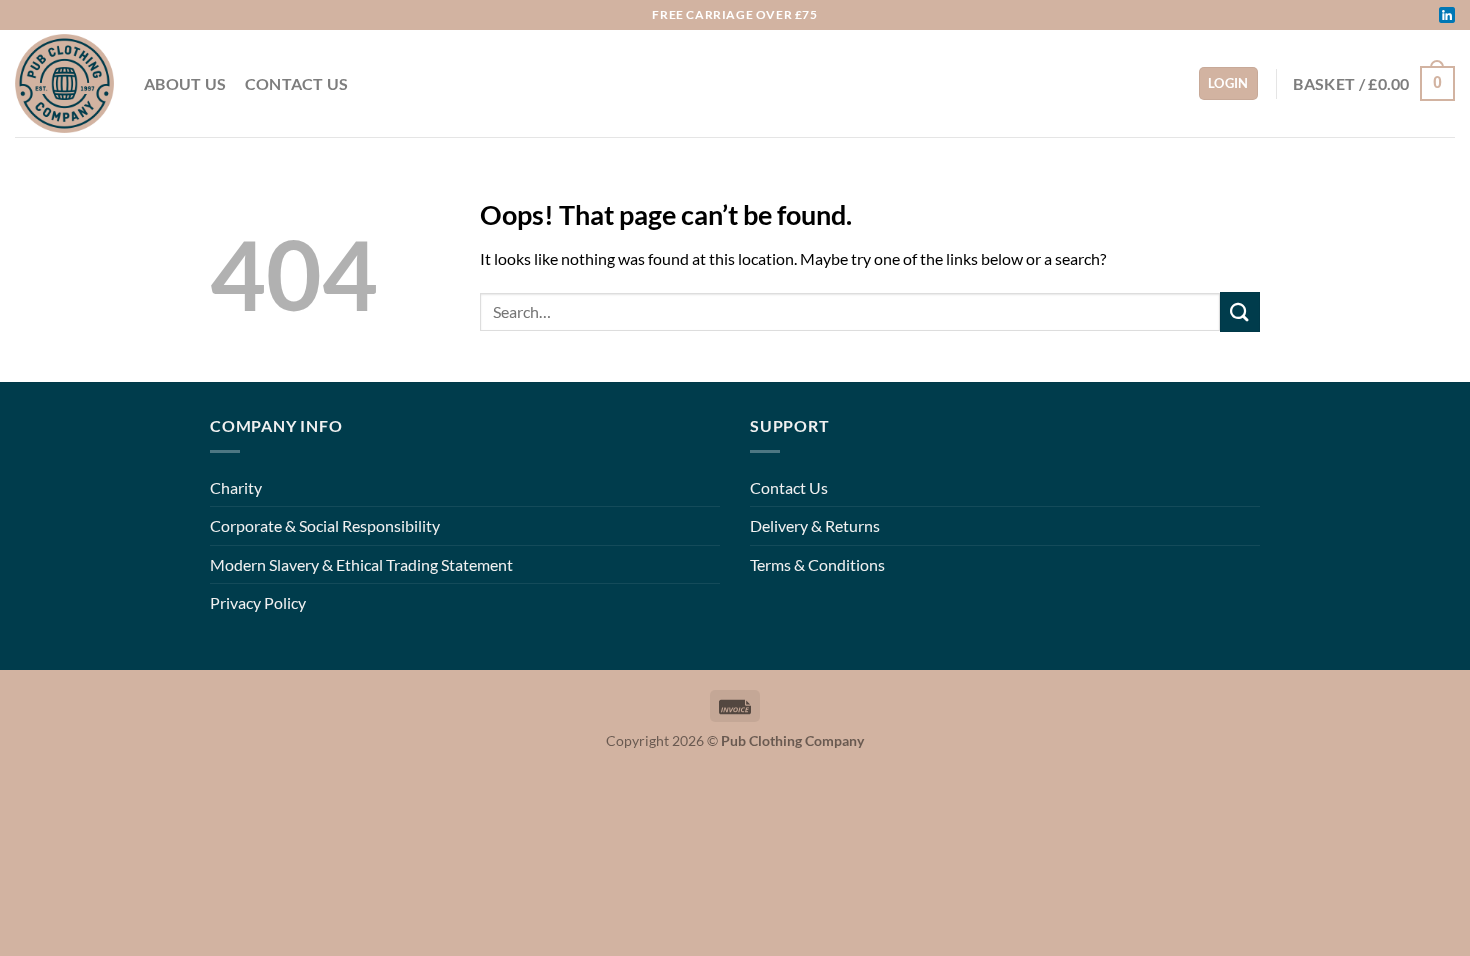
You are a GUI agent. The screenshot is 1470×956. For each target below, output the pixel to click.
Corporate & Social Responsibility (325, 525)
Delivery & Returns (815, 525)
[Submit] (1240, 311)
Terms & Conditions (817, 564)
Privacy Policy (258, 602)
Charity (236, 487)
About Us (185, 83)
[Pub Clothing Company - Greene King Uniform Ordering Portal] (64, 83)
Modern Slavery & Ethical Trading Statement (361, 564)
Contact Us (297, 83)
